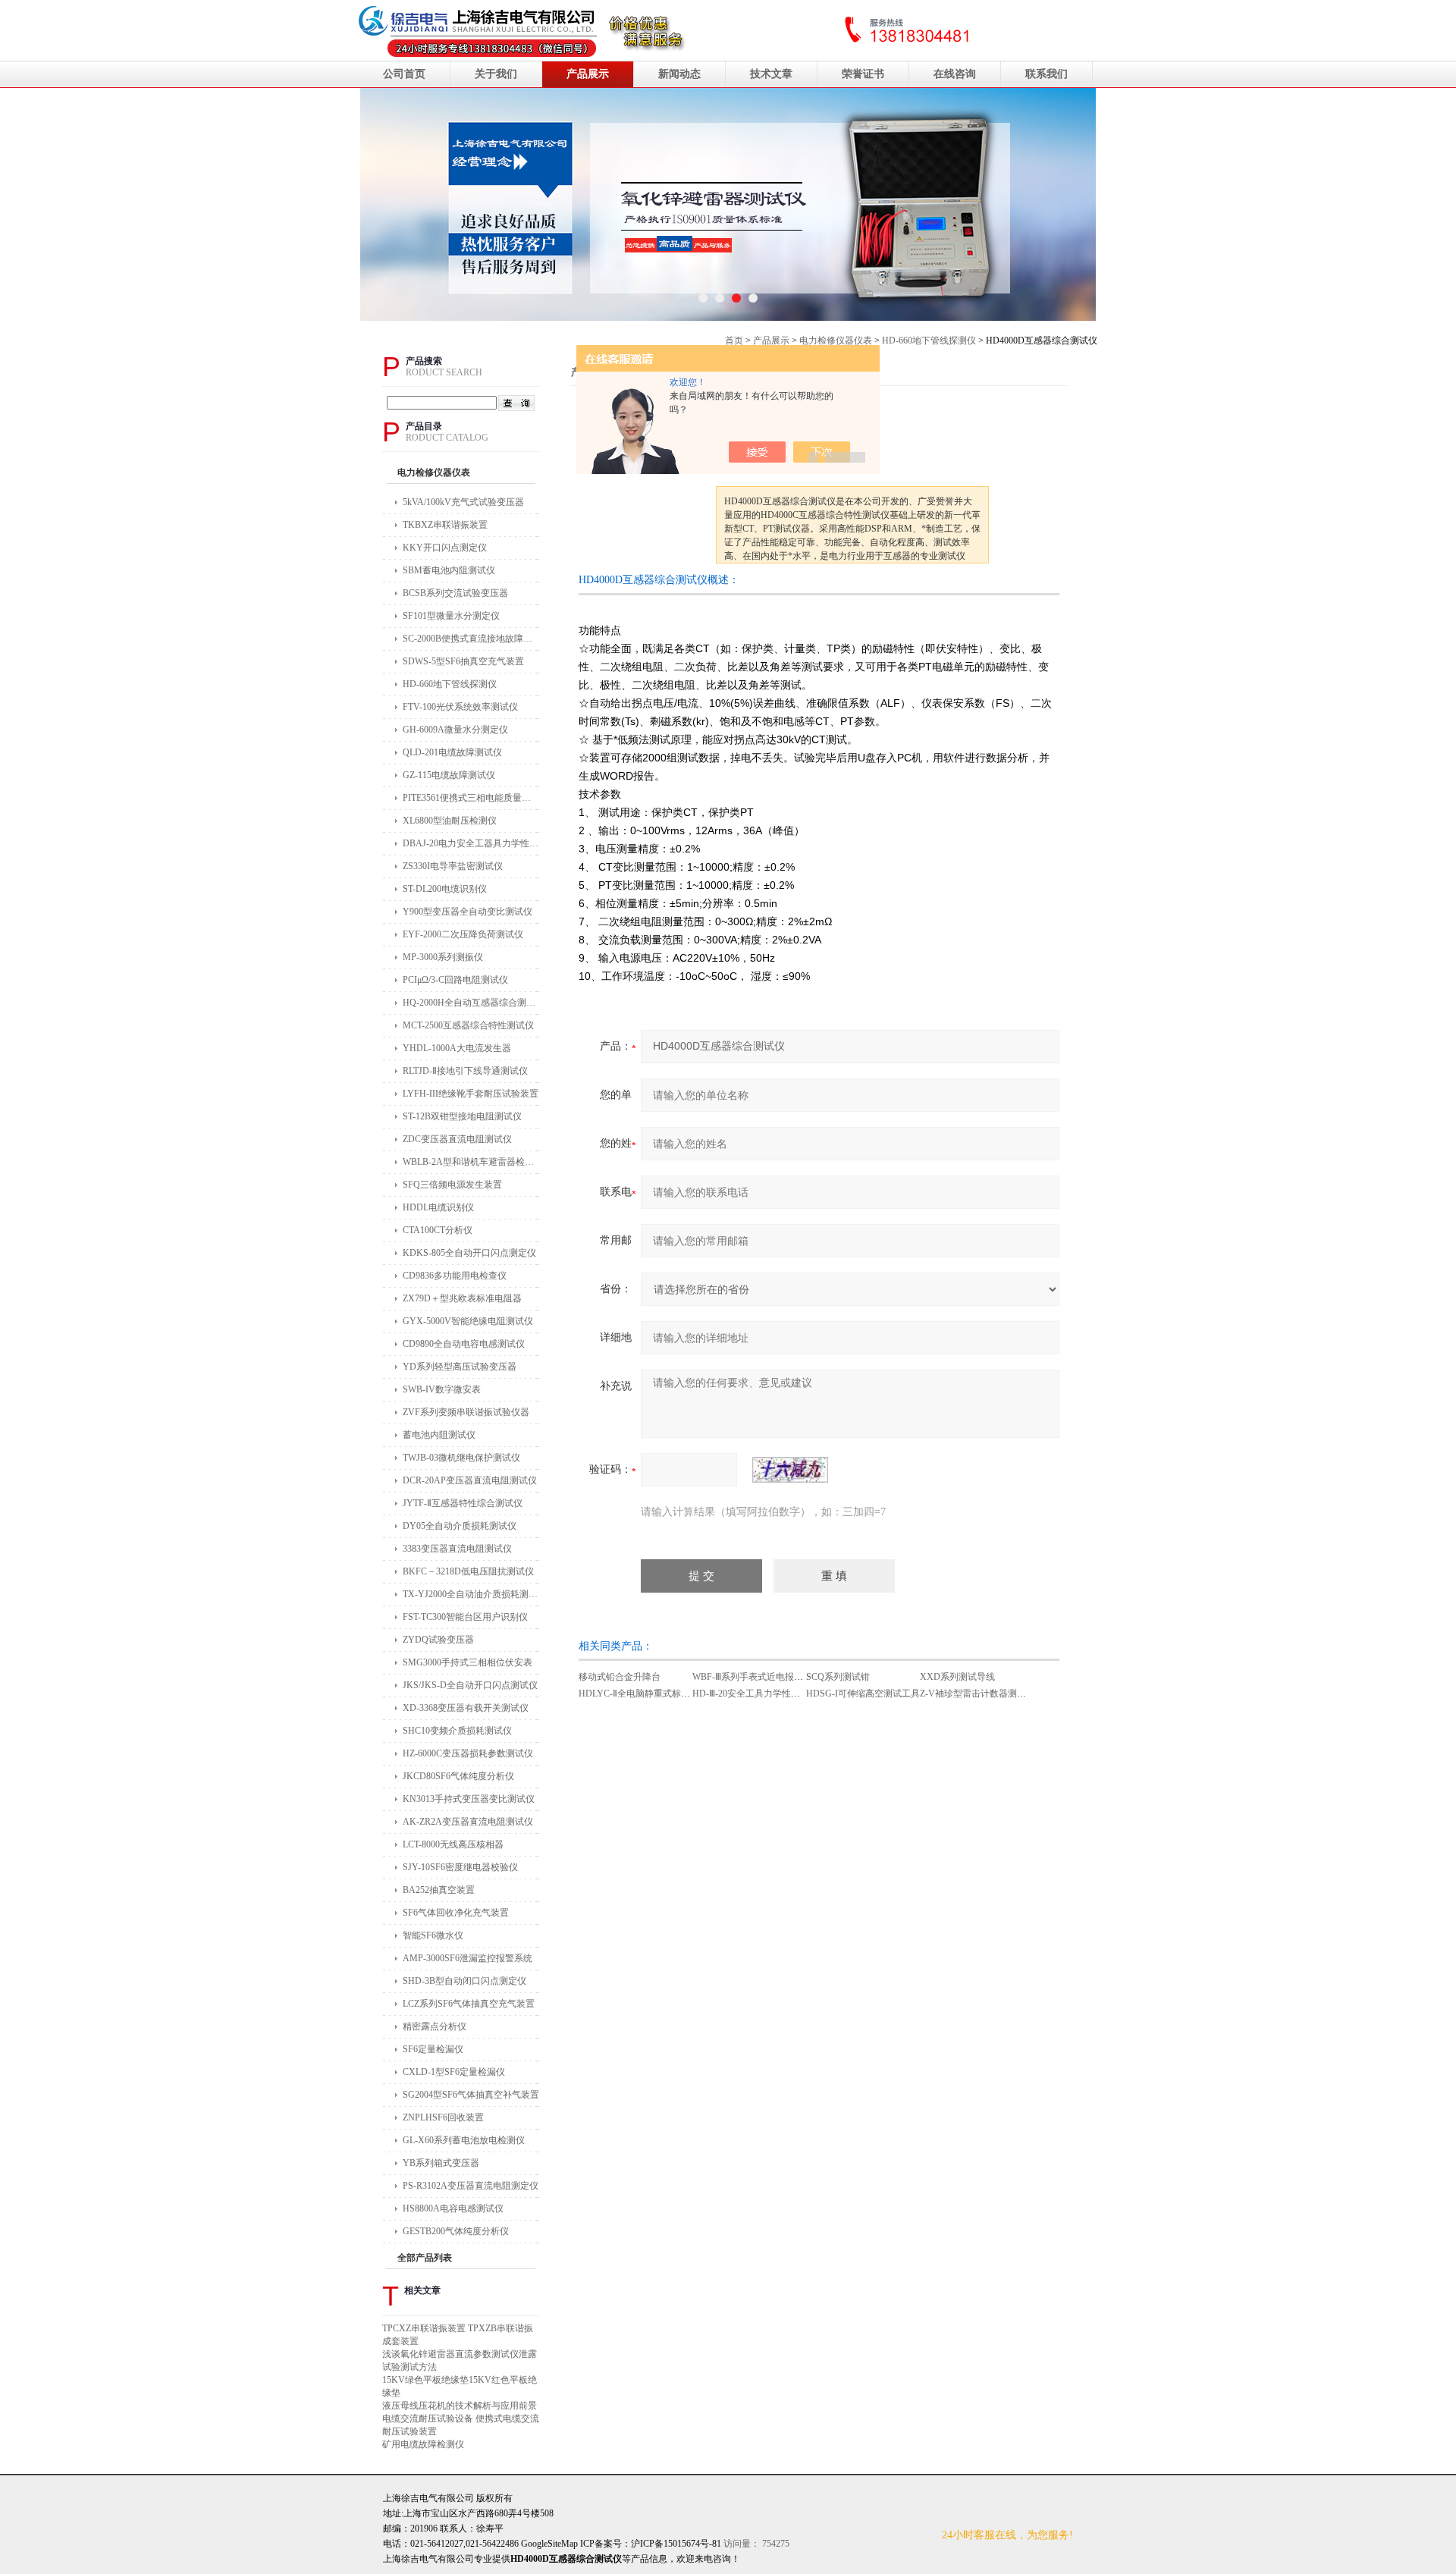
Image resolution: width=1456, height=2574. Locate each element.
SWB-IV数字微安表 (442, 1389)
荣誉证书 (863, 74)
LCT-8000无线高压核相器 (453, 1844)
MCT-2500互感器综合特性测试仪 (468, 1025)
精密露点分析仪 (435, 2026)
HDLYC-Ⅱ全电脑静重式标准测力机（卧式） (666, 1694)
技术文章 (771, 74)
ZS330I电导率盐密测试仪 (453, 866)
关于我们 (496, 74)
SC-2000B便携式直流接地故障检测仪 (471, 639)
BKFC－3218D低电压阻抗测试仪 (468, 1571)
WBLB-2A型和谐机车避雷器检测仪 (471, 1162)
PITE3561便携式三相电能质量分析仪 (471, 798)
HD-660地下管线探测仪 (929, 341)
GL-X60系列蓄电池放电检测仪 (464, 2140)
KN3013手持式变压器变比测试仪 (469, 1799)
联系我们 (1046, 74)
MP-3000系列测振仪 (443, 957)
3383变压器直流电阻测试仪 (457, 1549)
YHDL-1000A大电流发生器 (457, 1048)
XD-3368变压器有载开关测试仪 (466, 1708)
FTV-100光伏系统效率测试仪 (460, 707)
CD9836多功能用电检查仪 (455, 1276)
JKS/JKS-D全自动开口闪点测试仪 (470, 1685)
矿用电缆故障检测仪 (423, 2444)
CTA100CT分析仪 (438, 1230)
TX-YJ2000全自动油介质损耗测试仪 (471, 1594)
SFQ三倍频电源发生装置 (452, 1185)
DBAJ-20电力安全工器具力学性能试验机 (471, 843)
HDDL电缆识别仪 (438, 1207)
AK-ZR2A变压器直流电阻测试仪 (468, 1822)
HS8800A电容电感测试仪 (453, 2208)
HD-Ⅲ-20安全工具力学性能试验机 (760, 1694)
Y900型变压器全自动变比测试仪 (468, 912)
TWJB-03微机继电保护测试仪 (461, 1458)
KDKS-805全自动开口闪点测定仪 (469, 1253)
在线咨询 (955, 74)
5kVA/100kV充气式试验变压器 (463, 502)
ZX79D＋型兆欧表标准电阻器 (462, 1298)
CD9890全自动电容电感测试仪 (464, 1344)
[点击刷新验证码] (790, 1470)
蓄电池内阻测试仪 (439, 1435)
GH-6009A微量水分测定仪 (455, 730)
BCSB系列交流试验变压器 (455, 593)
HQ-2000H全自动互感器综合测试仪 (471, 1003)
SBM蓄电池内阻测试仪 (449, 570)
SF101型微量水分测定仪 (451, 616)
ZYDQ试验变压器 (438, 1640)
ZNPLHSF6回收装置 (443, 2117)
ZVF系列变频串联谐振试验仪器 (466, 1412)
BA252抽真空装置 (439, 1890)
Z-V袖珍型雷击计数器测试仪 (977, 1694)
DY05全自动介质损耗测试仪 (460, 1526)
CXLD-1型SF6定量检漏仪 (454, 2072)
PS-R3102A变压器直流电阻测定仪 (471, 2186)
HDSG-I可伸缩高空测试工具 (863, 1694)
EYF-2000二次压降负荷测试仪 (463, 934)
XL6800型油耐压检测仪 (450, 821)
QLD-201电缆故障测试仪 (452, 752)
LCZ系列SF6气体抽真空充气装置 (469, 2004)
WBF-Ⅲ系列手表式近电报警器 (752, 1677)
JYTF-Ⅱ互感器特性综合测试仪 (463, 1503)
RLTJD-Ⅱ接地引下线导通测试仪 (465, 1071)
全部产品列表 (425, 2258)
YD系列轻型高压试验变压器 (460, 1367)
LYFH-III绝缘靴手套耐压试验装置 (471, 1094)
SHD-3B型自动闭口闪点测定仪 (464, 1981)
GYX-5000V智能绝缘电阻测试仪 (468, 1321)
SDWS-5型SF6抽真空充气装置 (463, 661)
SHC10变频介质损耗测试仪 (457, 1731)
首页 (734, 341)
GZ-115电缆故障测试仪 (449, 775)
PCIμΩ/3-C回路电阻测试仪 (455, 980)
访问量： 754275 (710, 2544)
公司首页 (404, 74)
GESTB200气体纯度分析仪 (456, 2231)
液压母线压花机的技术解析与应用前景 (460, 2406)
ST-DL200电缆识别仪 (445, 889)
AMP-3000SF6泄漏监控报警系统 (468, 1958)
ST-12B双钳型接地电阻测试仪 (462, 1116)
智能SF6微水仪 (433, 1935)
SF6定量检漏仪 (433, 2049)
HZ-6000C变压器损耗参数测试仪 (468, 1753)
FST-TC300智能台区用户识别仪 (465, 1617)
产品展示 (588, 74)
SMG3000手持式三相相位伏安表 (468, 1662)
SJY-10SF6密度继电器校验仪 (460, 1867)
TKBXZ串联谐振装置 (445, 525)
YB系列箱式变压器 (441, 2163)
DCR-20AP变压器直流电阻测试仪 (470, 1480)
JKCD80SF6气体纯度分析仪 (458, 1776)
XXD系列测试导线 (957, 1677)
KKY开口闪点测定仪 (445, 548)
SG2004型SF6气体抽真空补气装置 (471, 2095)
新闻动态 (679, 74)
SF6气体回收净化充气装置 (456, 1913)
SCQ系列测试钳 (838, 1677)
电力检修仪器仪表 (836, 341)
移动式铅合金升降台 (620, 1677)
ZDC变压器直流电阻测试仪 (457, 1139)
